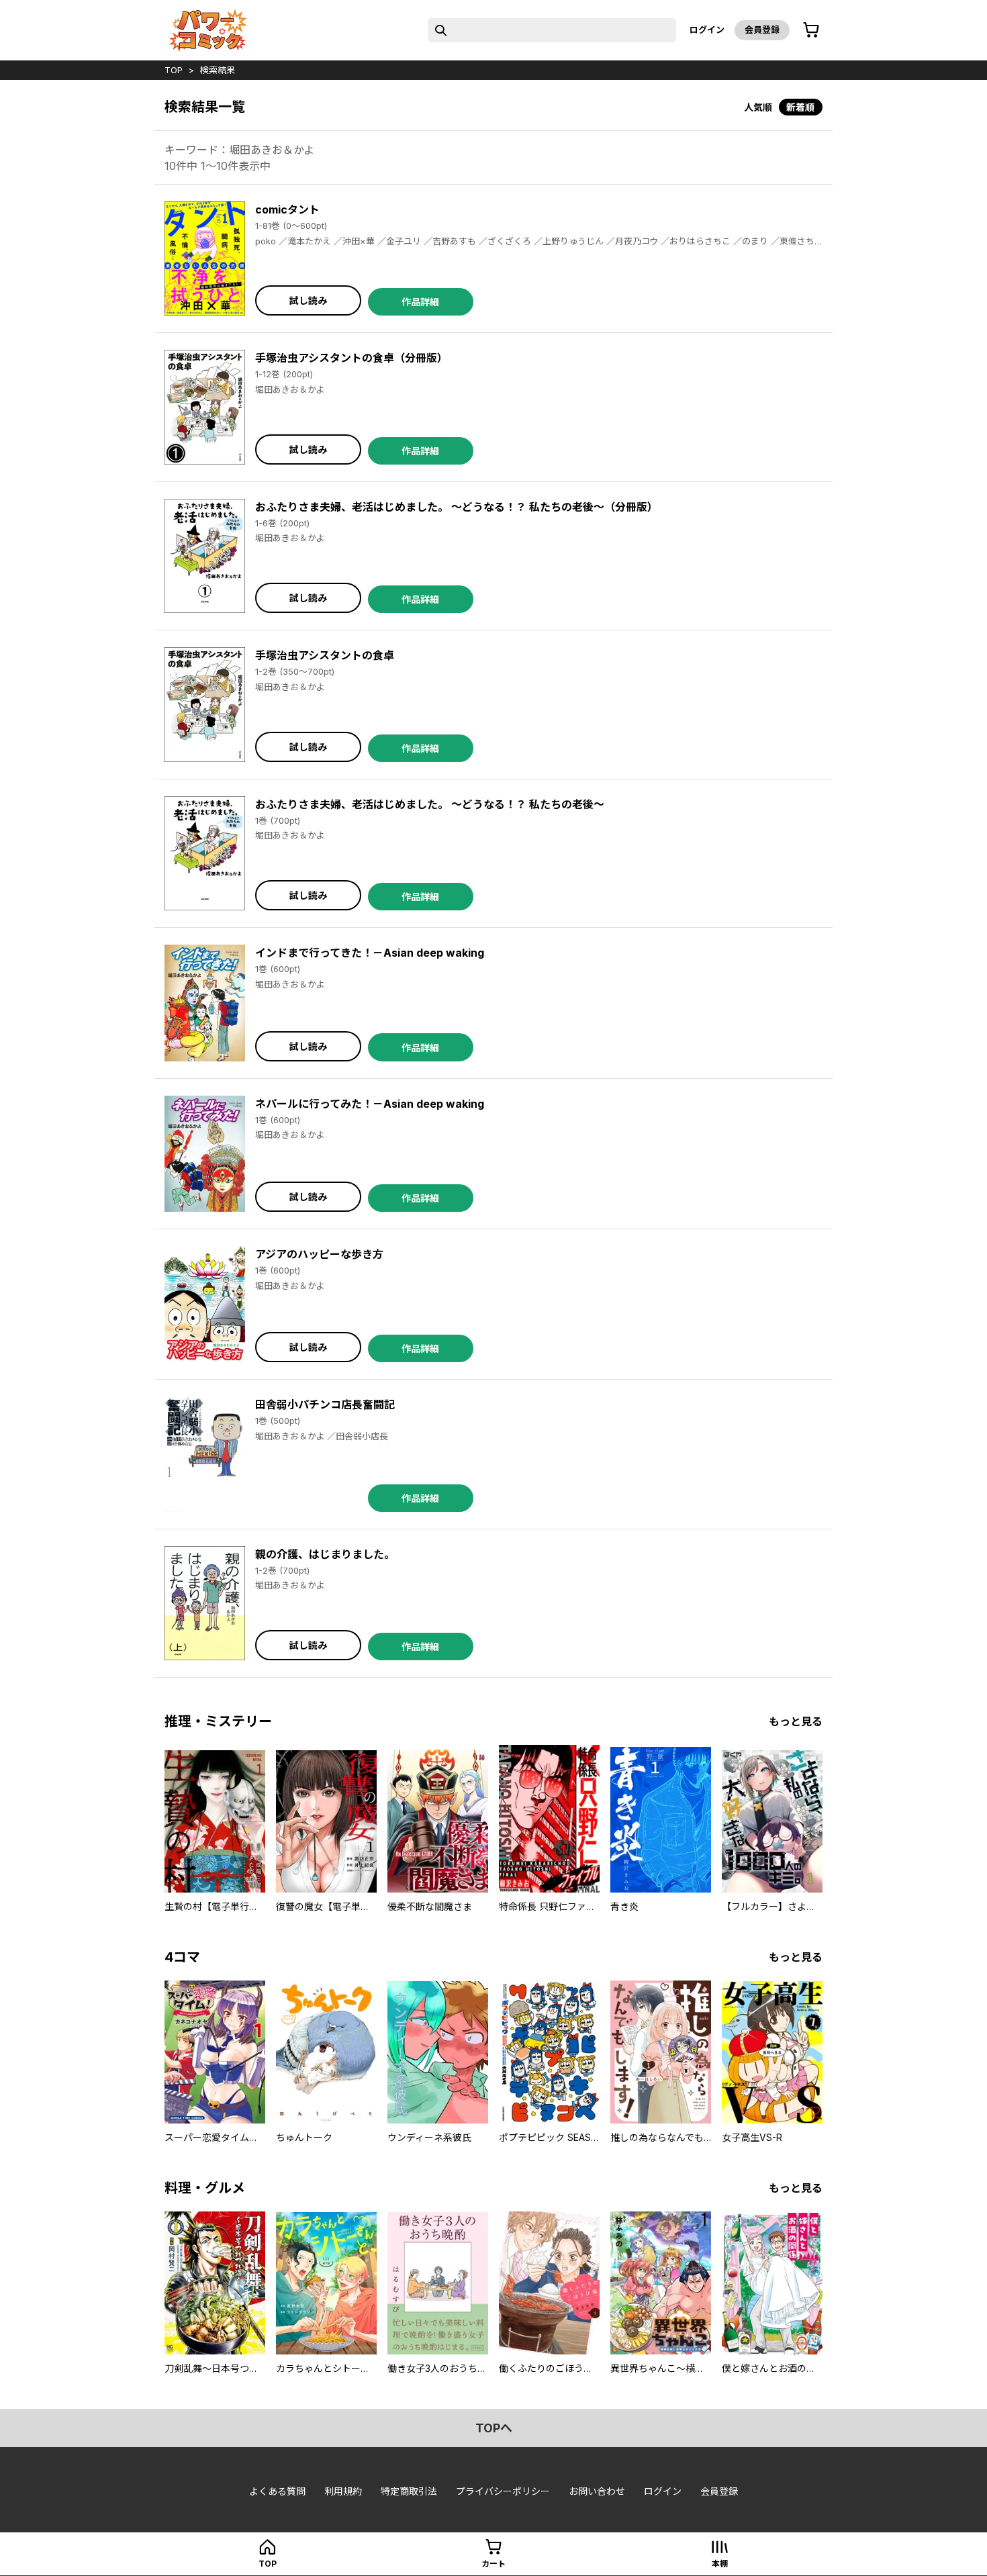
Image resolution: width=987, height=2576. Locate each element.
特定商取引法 (409, 2491)
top (174, 70)
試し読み (308, 300)
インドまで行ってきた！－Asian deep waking (370, 953)
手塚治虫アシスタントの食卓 (325, 655)
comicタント (287, 209)
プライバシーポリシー (503, 2491)
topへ (494, 2428)
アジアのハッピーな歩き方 (319, 1254)
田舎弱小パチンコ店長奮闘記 (325, 1404)
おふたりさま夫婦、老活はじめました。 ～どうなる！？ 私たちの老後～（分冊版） (457, 507)
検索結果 (218, 70)
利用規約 (343, 2491)
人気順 (758, 107)
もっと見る (796, 1721)
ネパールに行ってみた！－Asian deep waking (370, 1104)
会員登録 (762, 30)
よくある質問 (277, 2491)
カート (493, 2564)
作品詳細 (420, 302)
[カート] (811, 30)
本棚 (720, 2564)
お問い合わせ (597, 2491)
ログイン (707, 30)
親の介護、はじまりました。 (325, 1554)
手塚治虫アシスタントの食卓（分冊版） (351, 358)
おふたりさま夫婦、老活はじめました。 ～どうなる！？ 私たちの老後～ (430, 804)
